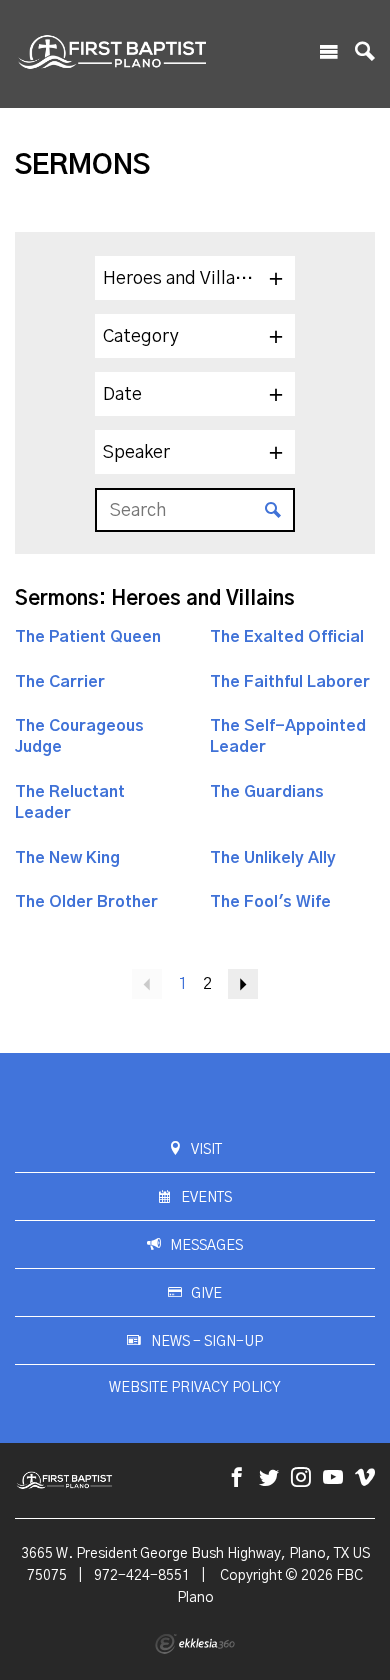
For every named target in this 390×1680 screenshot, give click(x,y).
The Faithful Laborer (290, 682)
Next (243, 984)
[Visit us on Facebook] (237, 1478)
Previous (147, 984)
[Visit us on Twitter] (269, 1478)
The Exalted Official (287, 637)
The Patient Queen (88, 637)
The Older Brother (86, 902)
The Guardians (267, 792)
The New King (67, 858)
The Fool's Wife (270, 902)
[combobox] (195, 278)
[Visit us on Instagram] (301, 1478)
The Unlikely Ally (273, 858)
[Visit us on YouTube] (333, 1478)
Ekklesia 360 (195, 1644)
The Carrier (60, 682)
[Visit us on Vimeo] (365, 1478)
